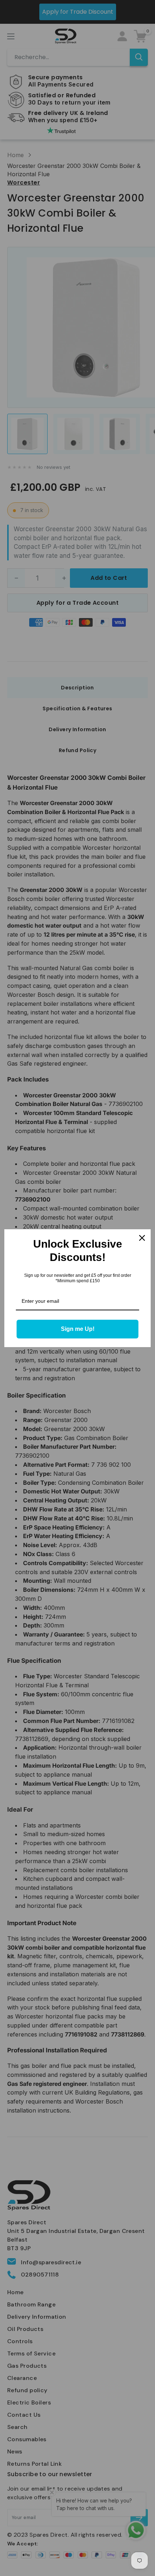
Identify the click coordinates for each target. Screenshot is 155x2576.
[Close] (142, 1238)
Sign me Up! (78, 1329)
